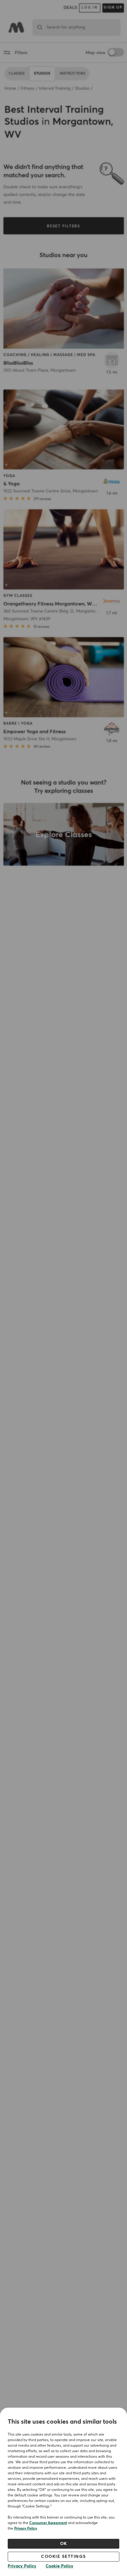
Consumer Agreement (48, 2523)
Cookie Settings (63, 2557)
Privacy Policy (26, 2529)
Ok (64, 2544)
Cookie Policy (59, 2566)
